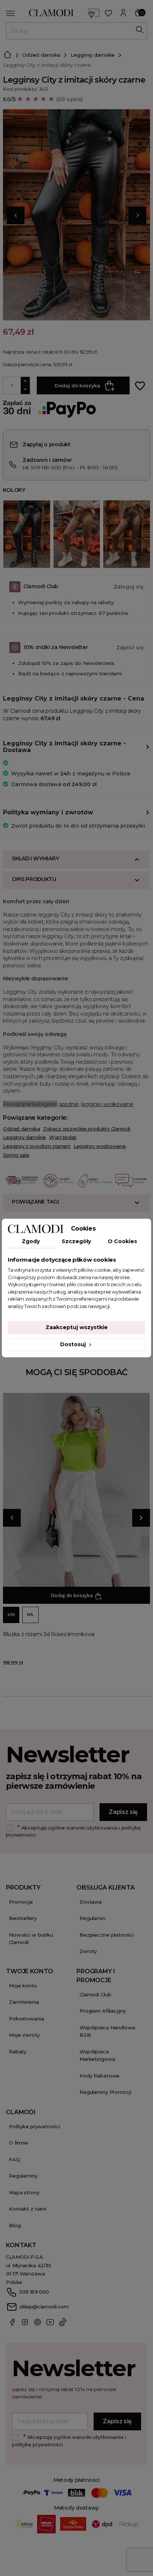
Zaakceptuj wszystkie (77, 1327)
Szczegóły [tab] (76, 1241)
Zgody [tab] (31, 1241)
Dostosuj (74, 1344)
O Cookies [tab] (122, 1241)
